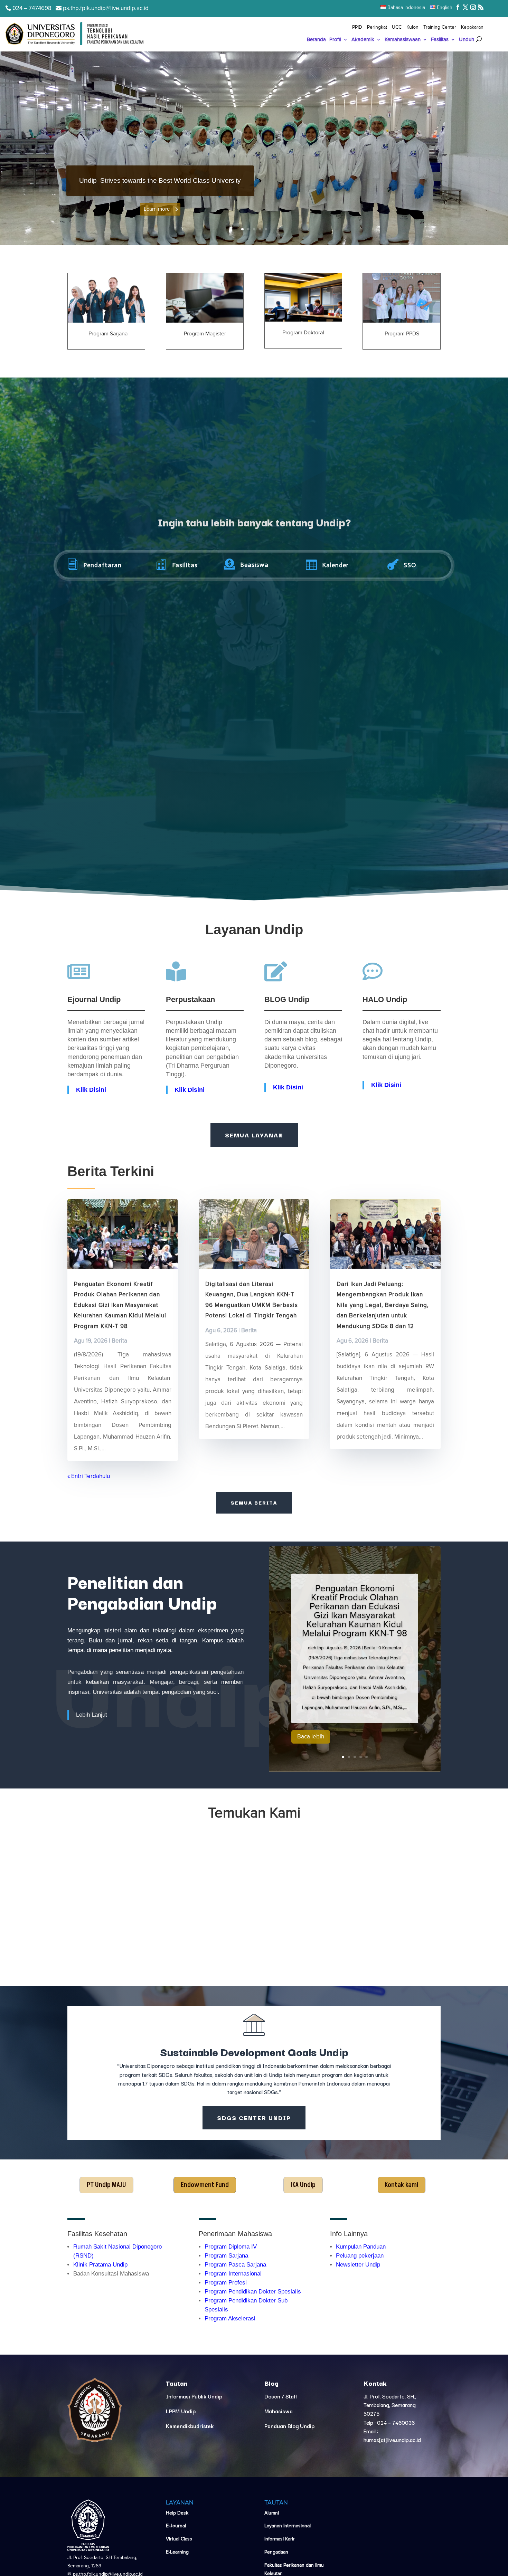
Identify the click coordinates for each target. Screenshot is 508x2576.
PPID (357, 27)
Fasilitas (185, 565)
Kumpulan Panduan (361, 2247)
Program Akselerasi (230, 2319)
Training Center (440, 27)
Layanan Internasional (288, 2526)
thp (320, 1648)
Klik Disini (190, 1090)
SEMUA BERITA (254, 1502)
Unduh (467, 40)
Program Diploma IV (231, 2247)
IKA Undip (303, 2185)
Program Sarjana (226, 2256)
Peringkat (377, 27)
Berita (119, 1341)
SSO (410, 565)
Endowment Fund (205, 2185)
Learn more (157, 209)
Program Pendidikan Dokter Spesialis (253, 2292)
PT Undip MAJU (106, 2185)
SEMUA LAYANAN (254, 1135)
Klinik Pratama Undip (100, 2265)
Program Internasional (233, 2274)
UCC (397, 27)
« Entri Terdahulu (89, 1476)
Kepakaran (472, 27)
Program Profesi (226, 2283)
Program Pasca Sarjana (235, 2265)
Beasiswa (254, 565)
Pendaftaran (102, 565)
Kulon (412, 27)
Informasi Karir (280, 2539)
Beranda (316, 40)
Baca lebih (311, 1737)
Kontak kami (402, 2185)
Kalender (335, 565)
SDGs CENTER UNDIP (254, 2117)
